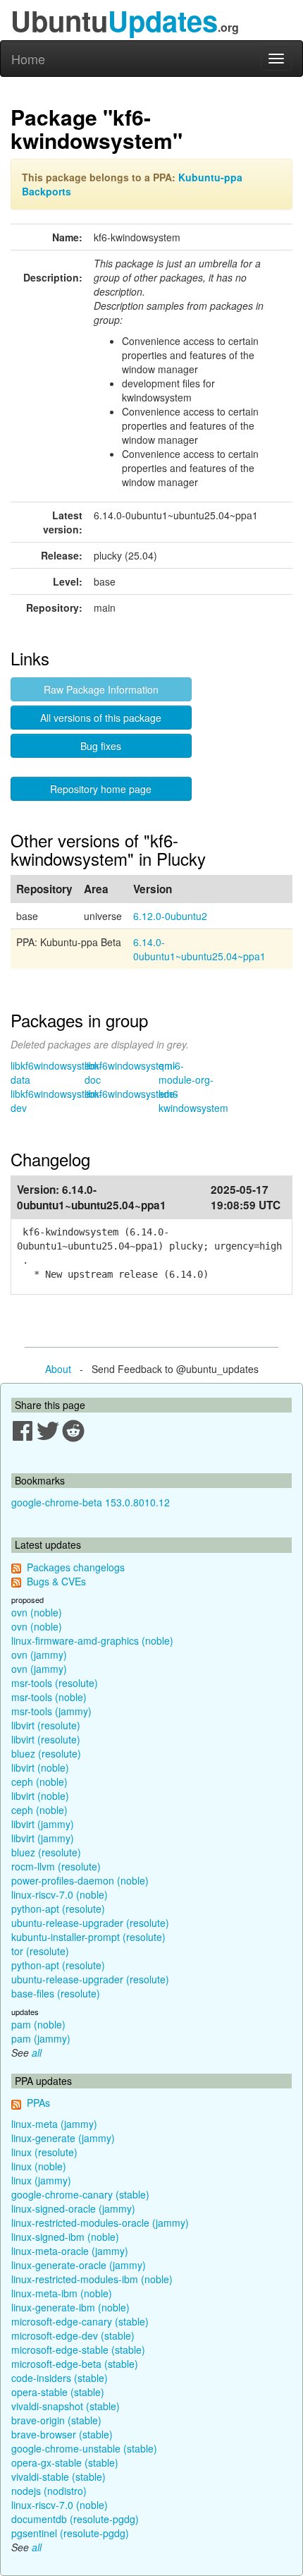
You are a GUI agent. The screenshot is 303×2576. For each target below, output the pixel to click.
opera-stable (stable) (58, 2392)
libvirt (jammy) (43, 1824)
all (37, 2052)
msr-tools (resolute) (55, 1683)
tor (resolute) (40, 1951)
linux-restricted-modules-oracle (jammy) (100, 2223)
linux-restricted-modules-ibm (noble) (92, 2279)
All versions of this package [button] (101, 718)
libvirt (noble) (40, 1767)
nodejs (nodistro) (49, 2491)
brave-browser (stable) (62, 2434)
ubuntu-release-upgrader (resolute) (90, 1923)
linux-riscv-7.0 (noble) (60, 1894)
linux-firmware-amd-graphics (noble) (92, 1640)
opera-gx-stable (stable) (65, 2462)
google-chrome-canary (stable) (80, 2194)
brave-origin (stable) (56, 2420)
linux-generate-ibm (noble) (70, 2307)
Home (28, 59)
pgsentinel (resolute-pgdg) (70, 2533)
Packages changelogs (76, 1567)
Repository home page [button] (101, 789)
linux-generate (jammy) (63, 2138)
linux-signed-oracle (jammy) (73, 2208)
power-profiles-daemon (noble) (80, 1880)
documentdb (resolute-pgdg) (75, 2519)
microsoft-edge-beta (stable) (75, 2364)
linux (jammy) (41, 2180)
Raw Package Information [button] (101, 689)
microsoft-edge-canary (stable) (80, 2321)
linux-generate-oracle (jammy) (79, 2265)
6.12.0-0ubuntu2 (170, 916)
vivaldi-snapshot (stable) (66, 2406)
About (58, 1369)
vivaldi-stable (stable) (58, 2477)
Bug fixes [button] (101, 746)
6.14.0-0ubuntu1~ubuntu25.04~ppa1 (199, 949)
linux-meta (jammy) (54, 2124)
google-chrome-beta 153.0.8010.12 (91, 1502)
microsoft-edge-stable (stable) (78, 2350)
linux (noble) (39, 2166)
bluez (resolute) (46, 1753)
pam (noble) (38, 2024)
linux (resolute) (44, 2152)
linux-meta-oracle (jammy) (70, 2251)
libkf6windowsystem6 (131, 1094)
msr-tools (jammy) (51, 1711)
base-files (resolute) (56, 1993)
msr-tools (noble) (49, 1697)
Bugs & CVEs (56, 1581)
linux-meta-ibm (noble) (62, 2293)
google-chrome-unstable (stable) (84, 2448)
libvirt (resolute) (46, 1725)
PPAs (38, 2103)
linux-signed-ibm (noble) (65, 2237)
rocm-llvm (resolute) (56, 1866)
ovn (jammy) (39, 1655)
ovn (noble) (37, 1612)
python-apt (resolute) (58, 1909)
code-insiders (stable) (60, 2378)
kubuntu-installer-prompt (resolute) (88, 1937)
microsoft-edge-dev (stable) (73, 2335)
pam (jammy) (41, 2038)
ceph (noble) (39, 1782)
